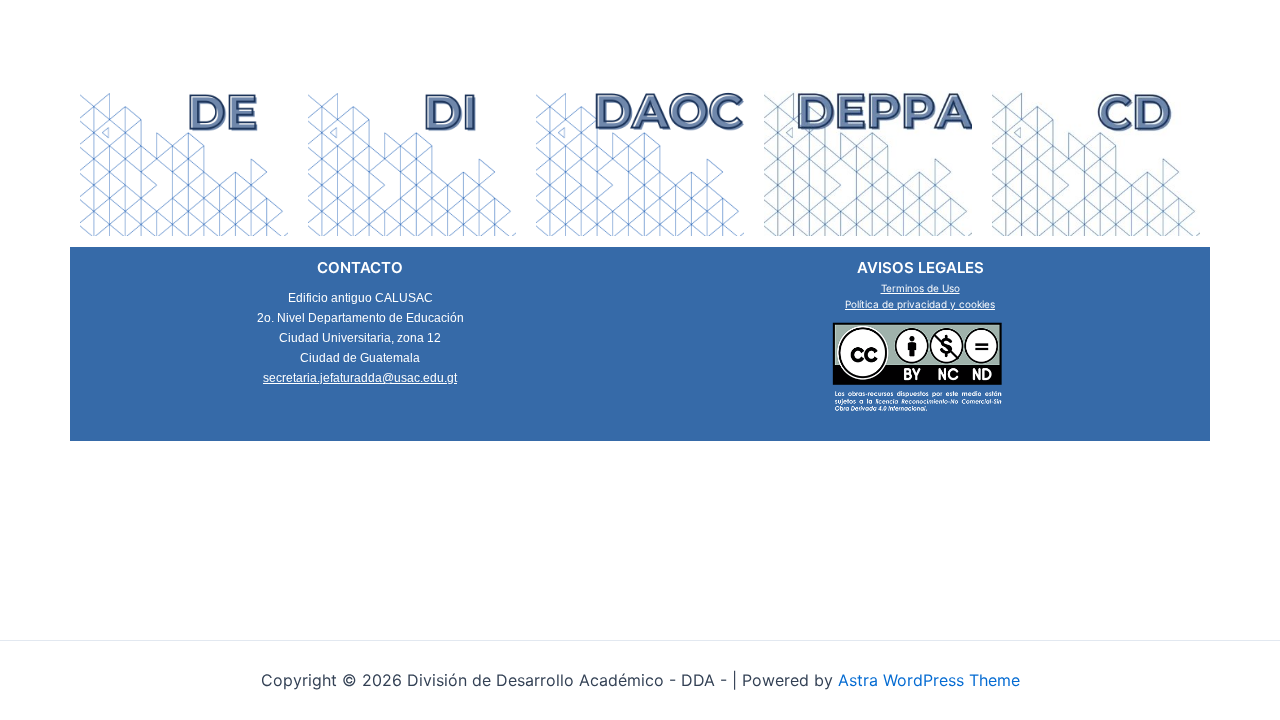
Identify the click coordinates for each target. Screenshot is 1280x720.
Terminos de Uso (920, 288)
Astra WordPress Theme (929, 680)
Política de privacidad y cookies (920, 304)
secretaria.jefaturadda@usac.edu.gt (360, 378)
